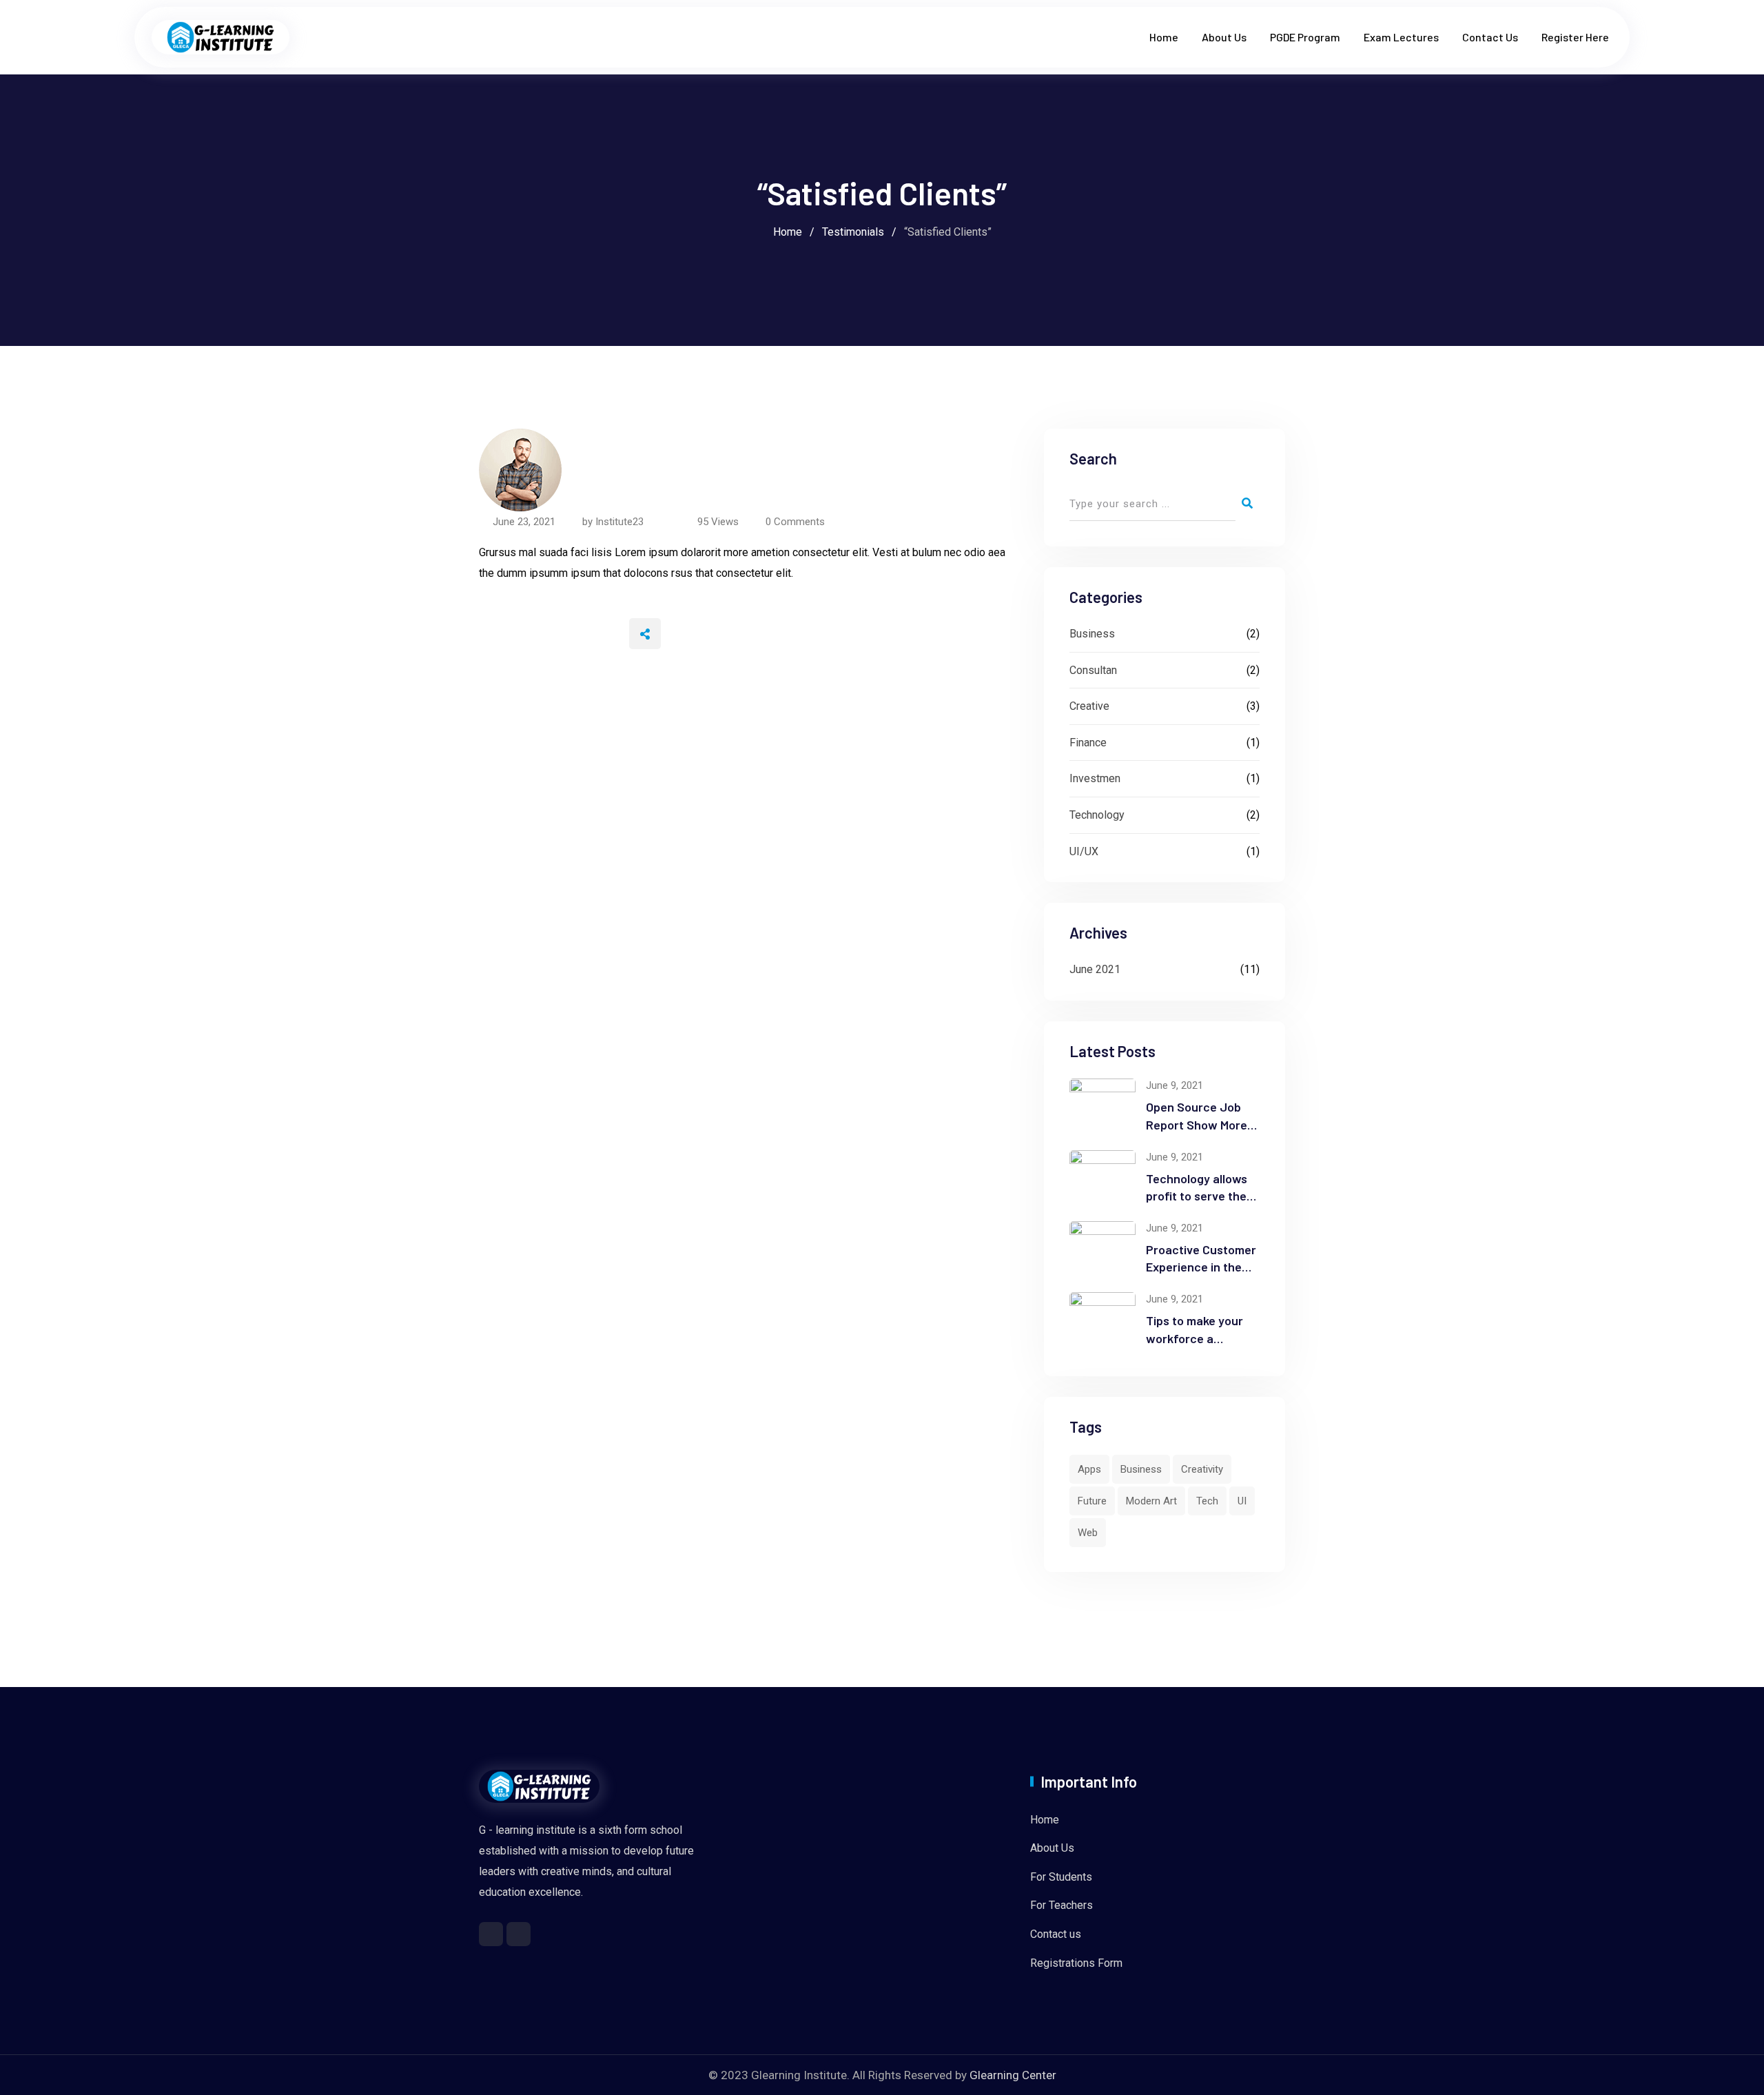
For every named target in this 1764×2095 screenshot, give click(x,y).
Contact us (1056, 1934)
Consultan (1093, 670)
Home (1164, 37)
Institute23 (619, 522)
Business (1092, 634)
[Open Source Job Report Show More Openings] (1102, 1105)
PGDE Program (1305, 37)
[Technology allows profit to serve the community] (1102, 1177)
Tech (1207, 1501)
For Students (1061, 1877)
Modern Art (1151, 1501)
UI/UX (1084, 851)
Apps (1089, 1469)
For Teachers (1062, 1905)
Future (1092, 1501)
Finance (1088, 743)
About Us (1224, 37)
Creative (1089, 706)
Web (1088, 1533)
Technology (1097, 815)
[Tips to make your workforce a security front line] (1102, 1319)
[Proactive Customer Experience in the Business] (1102, 1248)
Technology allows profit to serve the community (1197, 1196)
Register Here (1575, 37)
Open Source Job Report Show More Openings (1197, 1124)
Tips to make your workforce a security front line (1196, 1338)
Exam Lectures (1401, 37)
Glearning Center (1013, 2075)
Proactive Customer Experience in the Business (1201, 1267)
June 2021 (1095, 969)
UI (1242, 1501)
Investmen (1095, 778)
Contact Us (1490, 37)
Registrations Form (1076, 1963)
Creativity (1202, 1469)
